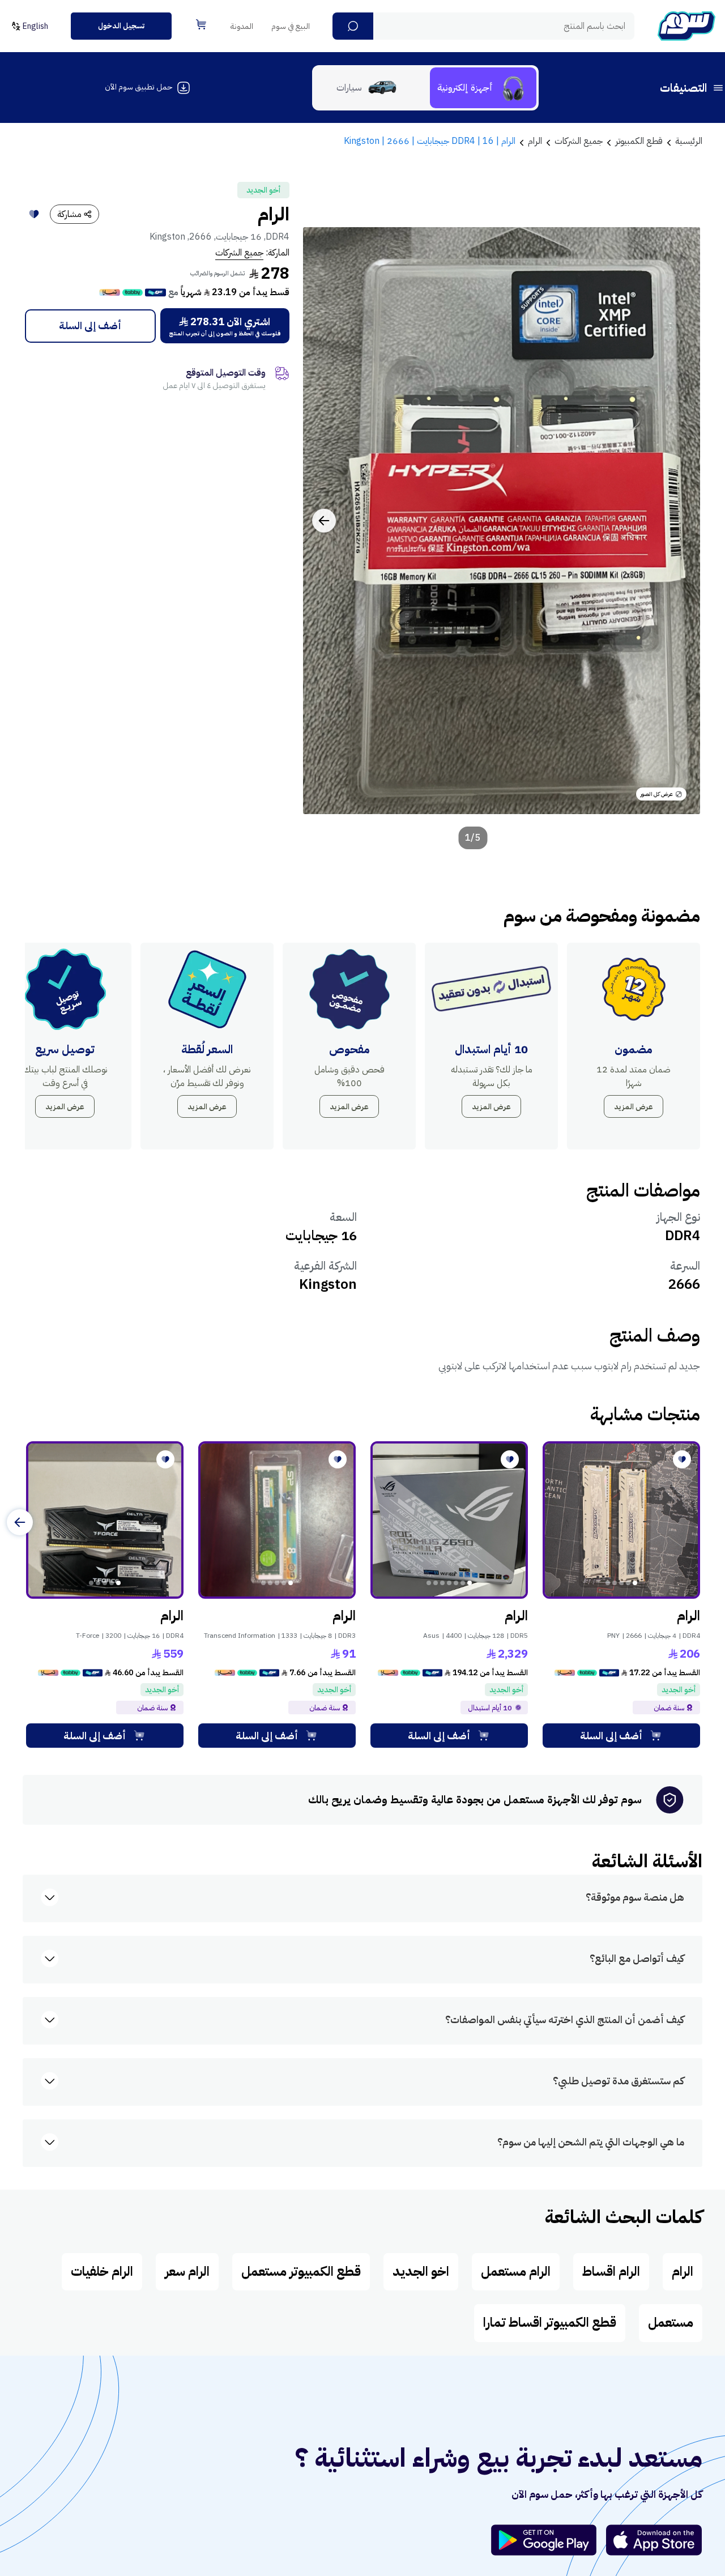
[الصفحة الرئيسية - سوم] (686, 26)
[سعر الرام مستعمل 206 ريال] (621, 1520)
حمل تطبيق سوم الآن (138, 87)
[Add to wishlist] (34, 214)
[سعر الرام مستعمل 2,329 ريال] (449, 1520)
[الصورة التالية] (324, 521)
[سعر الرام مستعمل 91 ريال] (277, 1520)
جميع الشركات (239, 253)
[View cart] (201, 24)
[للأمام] (20, 1522)
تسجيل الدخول (121, 26)
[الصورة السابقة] (679, 521)
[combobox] (483, 26)
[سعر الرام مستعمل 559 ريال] (105, 1520)
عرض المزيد (634, 1107)
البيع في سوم (291, 26)
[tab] (483, 88)
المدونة (242, 26)
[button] (353, 26)
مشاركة (69, 214)
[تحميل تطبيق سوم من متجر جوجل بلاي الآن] (549, 2540)
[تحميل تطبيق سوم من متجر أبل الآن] (654, 2540)
